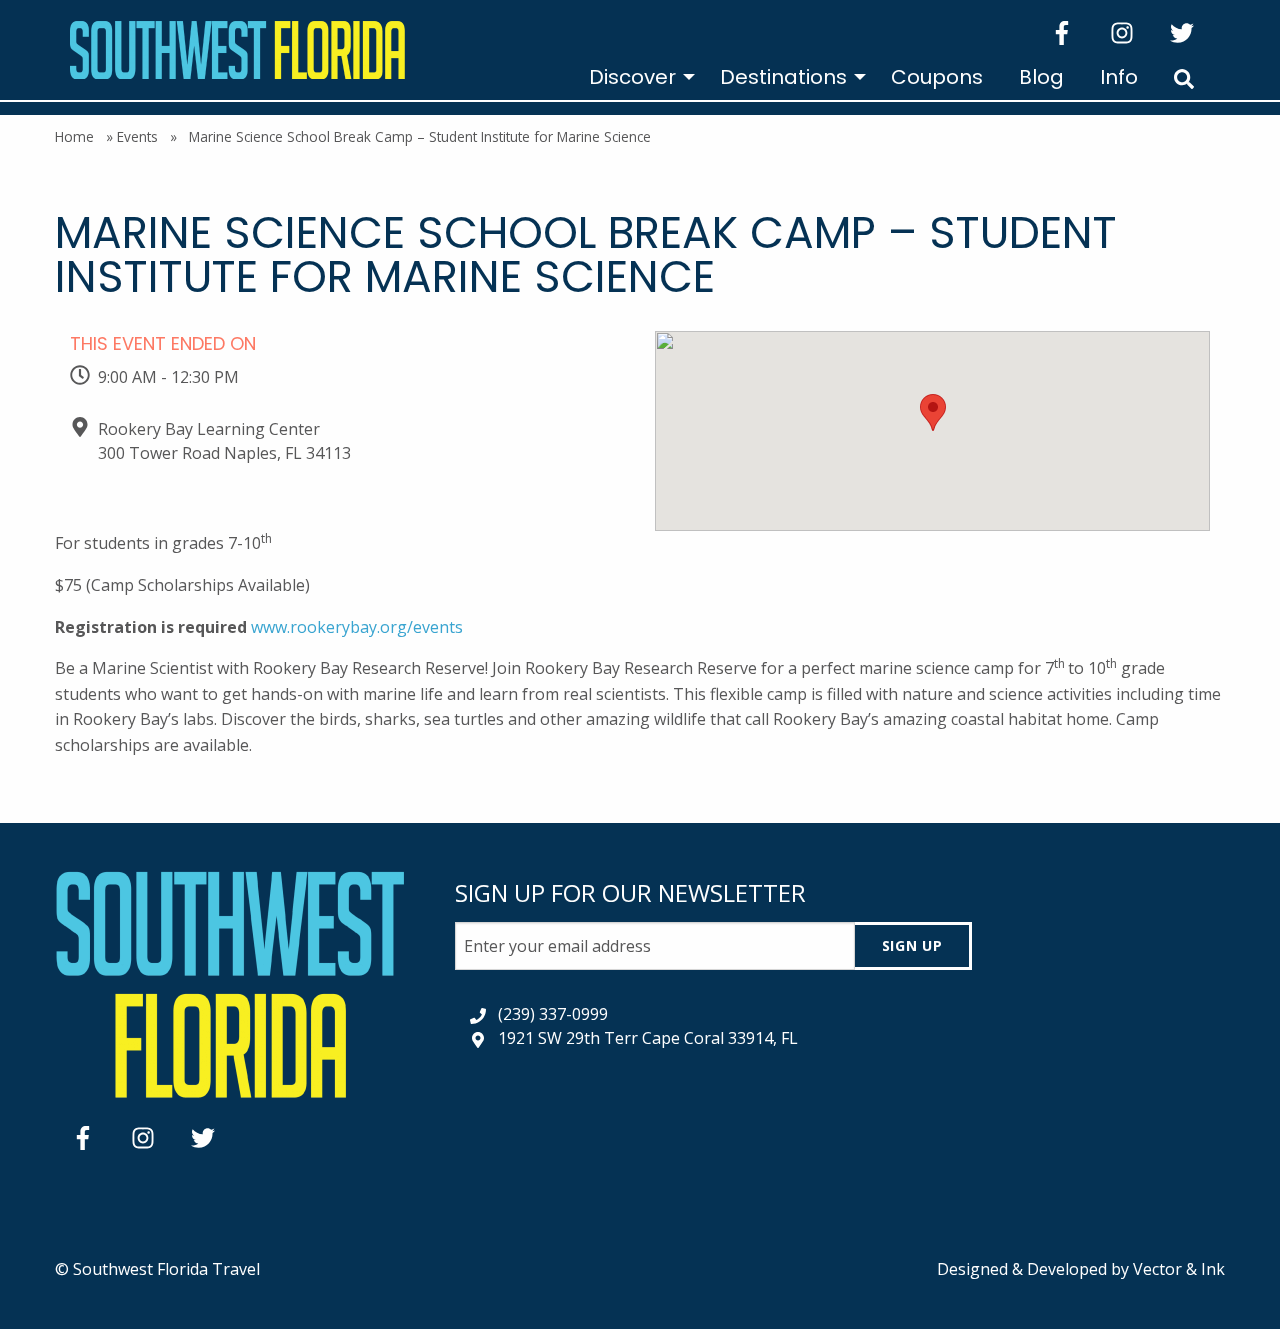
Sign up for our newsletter (630, 892)
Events (137, 136)
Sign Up (912, 945)
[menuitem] (636, 77)
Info (1119, 77)
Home (74, 136)
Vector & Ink (1179, 1269)
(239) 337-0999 (553, 1014)
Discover (632, 77)
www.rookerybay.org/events (357, 627)
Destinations (783, 77)
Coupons (937, 77)
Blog (1041, 77)
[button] (933, 412)
